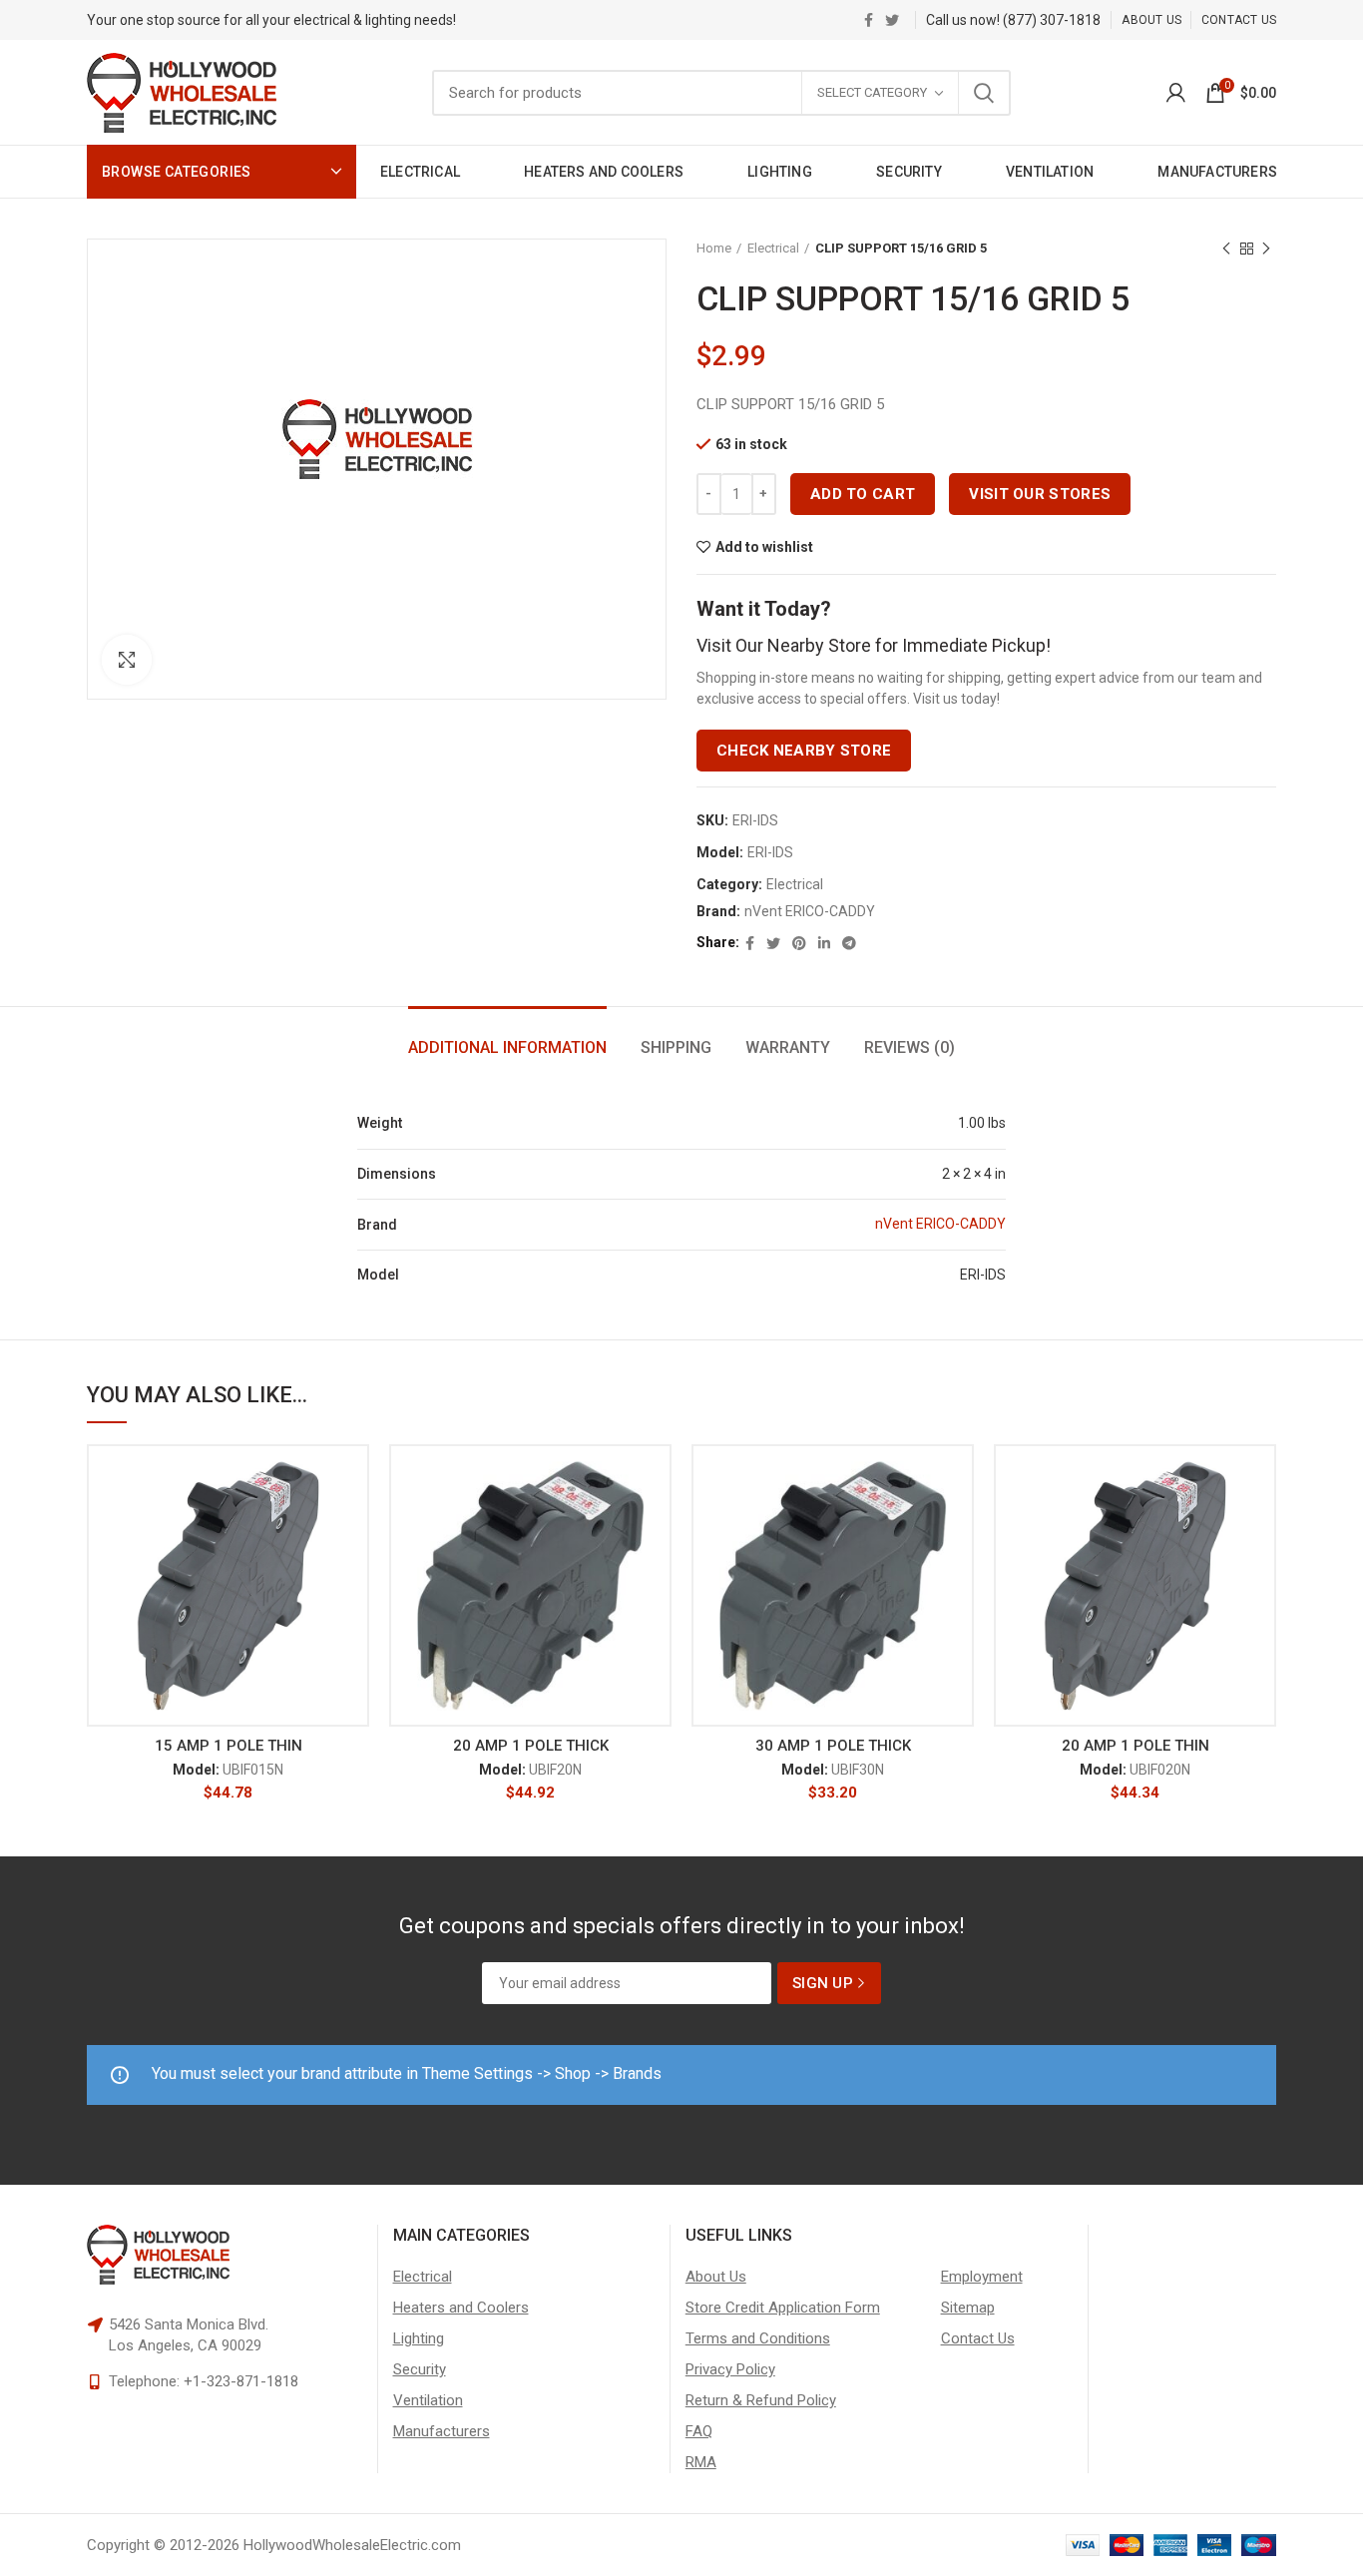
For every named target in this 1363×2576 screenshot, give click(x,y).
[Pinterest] (799, 943)
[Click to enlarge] (127, 660)
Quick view (354, 1566)
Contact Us (978, 2338)
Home (714, 248)
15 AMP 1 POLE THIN (228, 1746)
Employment (982, 2277)
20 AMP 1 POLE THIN (1136, 1746)
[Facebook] (869, 20)
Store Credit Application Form (783, 2308)
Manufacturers (442, 2431)
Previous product (1226, 249)
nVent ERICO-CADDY (810, 911)
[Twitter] (892, 20)
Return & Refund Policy (761, 2400)
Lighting (419, 2338)
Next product (1266, 249)
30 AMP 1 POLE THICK (833, 1746)
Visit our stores (1040, 494)
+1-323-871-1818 (241, 2381)
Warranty (788, 1047)
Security (420, 2369)
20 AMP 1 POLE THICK (531, 1746)
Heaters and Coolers (461, 2308)
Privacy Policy (730, 2369)
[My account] (1176, 93)
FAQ (699, 2431)
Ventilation (428, 2400)
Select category (872, 92)
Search (984, 93)
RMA (701, 2462)
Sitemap (968, 2308)
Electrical (773, 248)
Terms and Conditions (758, 2338)
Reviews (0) (909, 1047)
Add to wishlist (764, 547)
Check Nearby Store (804, 751)
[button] (354, 1522)
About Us (716, 2277)
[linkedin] (824, 943)
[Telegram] (849, 943)
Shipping (676, 1047)
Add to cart (863, 494)
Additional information (507, 1047)
